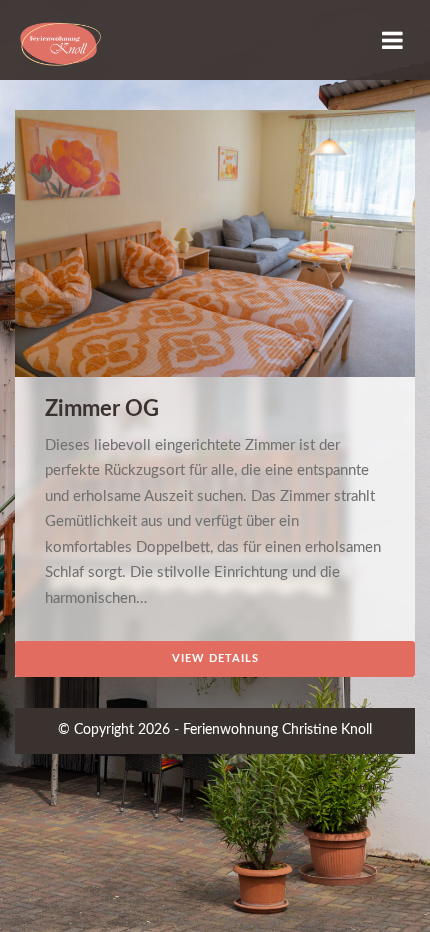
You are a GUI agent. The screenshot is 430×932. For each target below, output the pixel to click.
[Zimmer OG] (215, 252)
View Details (215, 658)
